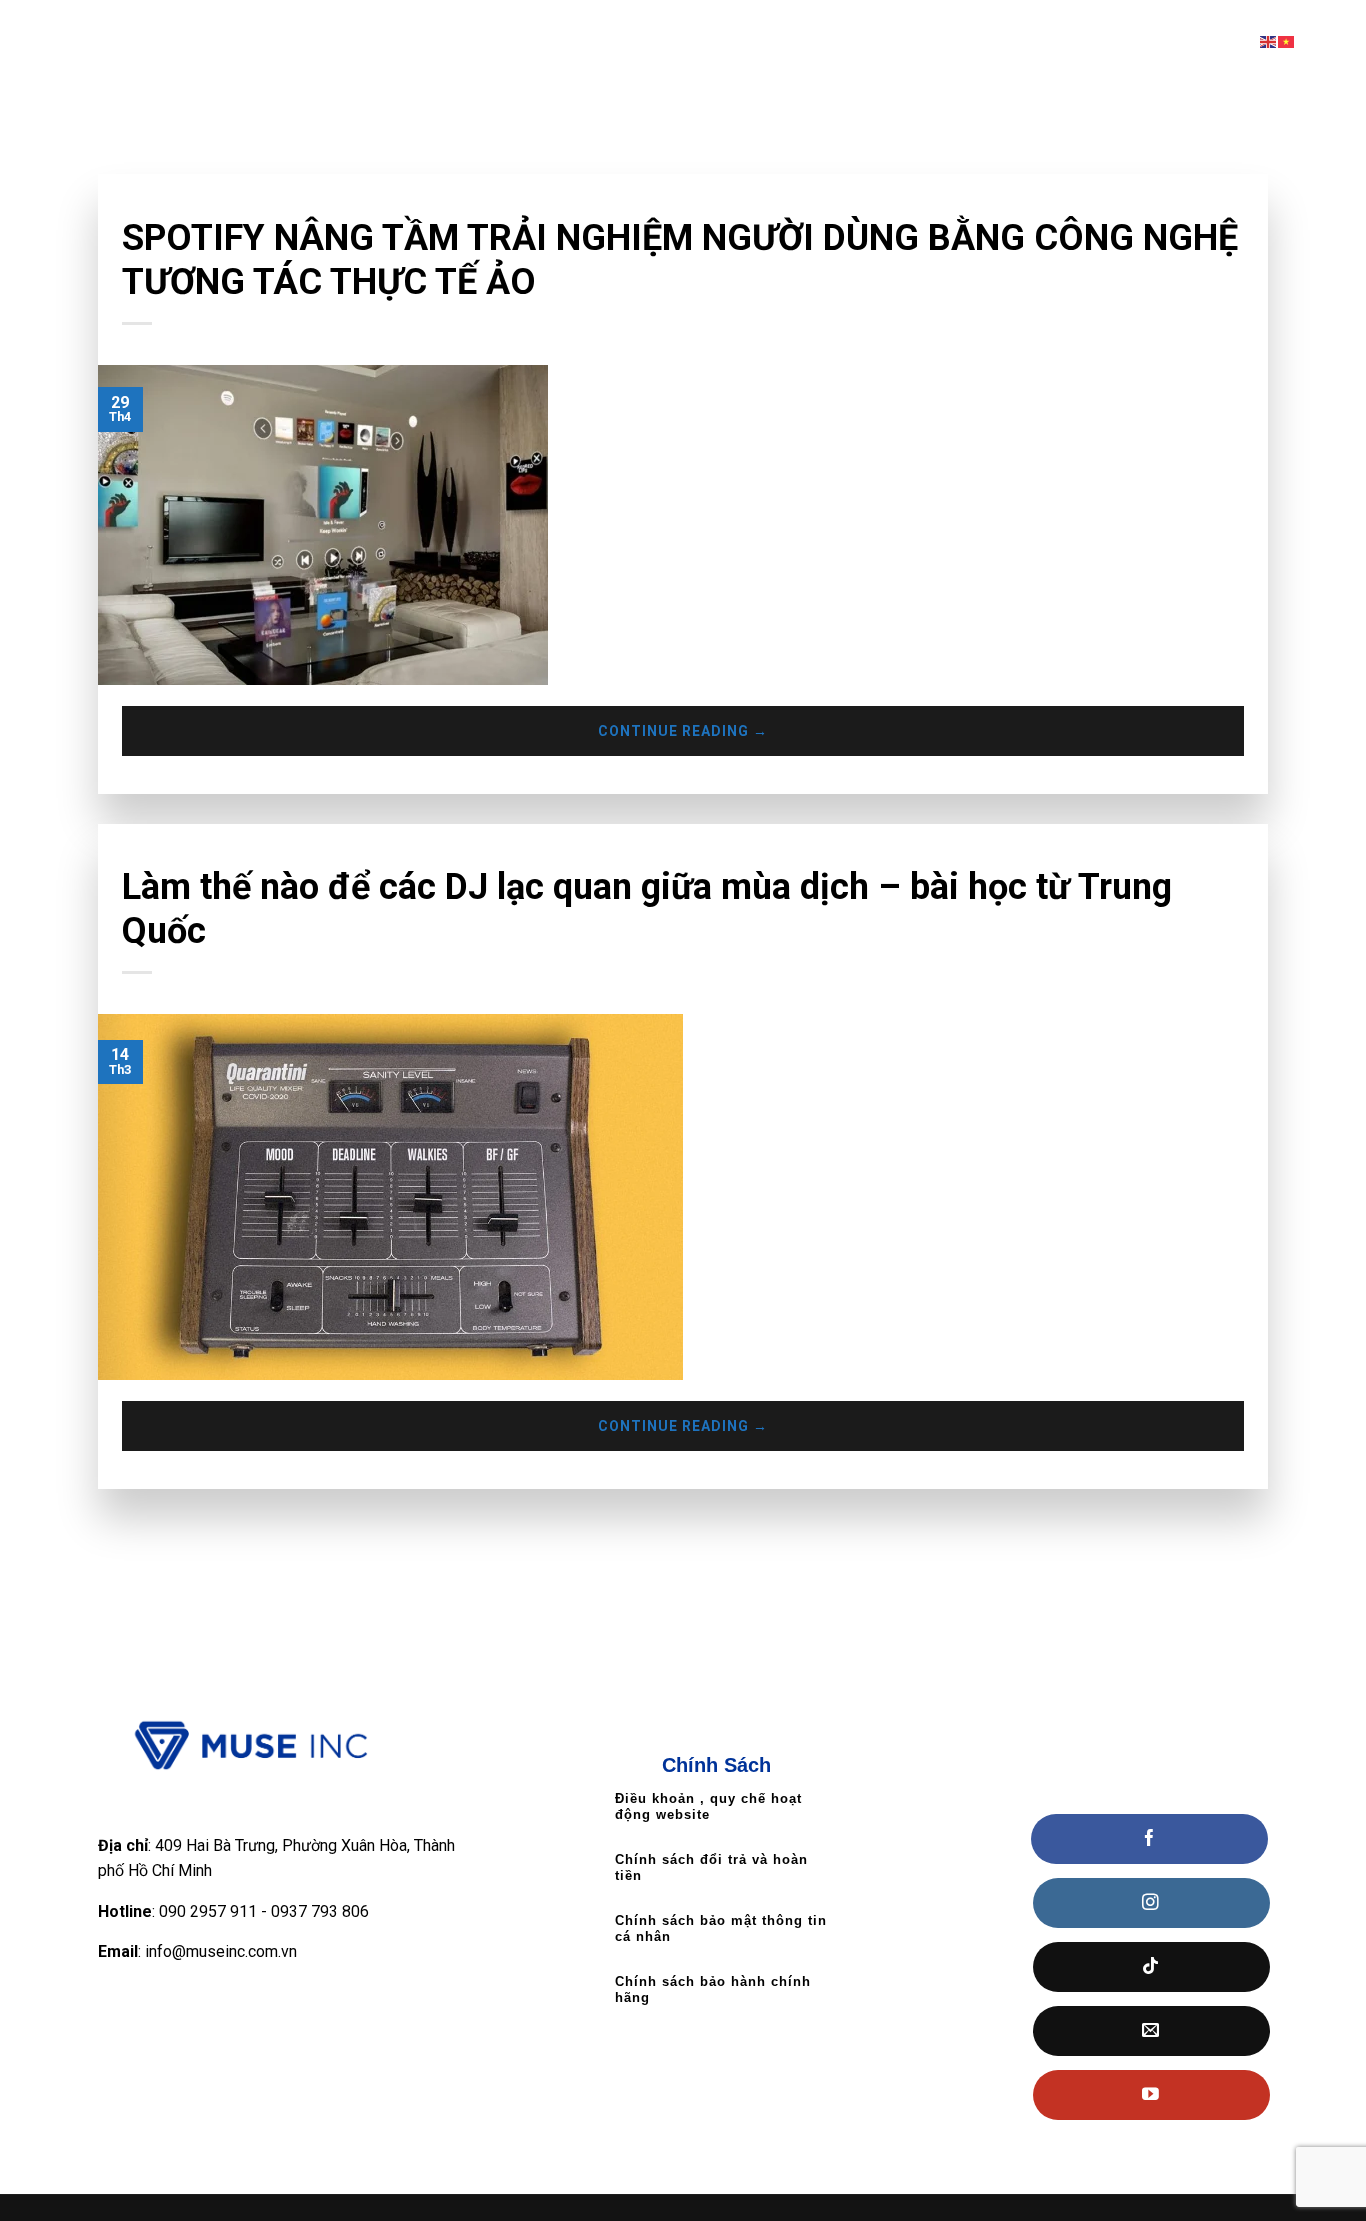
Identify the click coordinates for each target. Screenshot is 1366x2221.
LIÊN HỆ (1121, 41)
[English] (1269, 41)
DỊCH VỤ (1018, 41)
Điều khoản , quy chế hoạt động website (708, 1806)
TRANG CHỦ (540, 41)
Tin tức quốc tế (173, 203)
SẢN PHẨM (903, 41)
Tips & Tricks (166, 853)
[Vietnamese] (1287, 41)
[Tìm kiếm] (1343, 41)
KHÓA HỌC (781, 41)
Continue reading (683, 731)
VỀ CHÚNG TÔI (662, 41)
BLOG (1202, 41)
